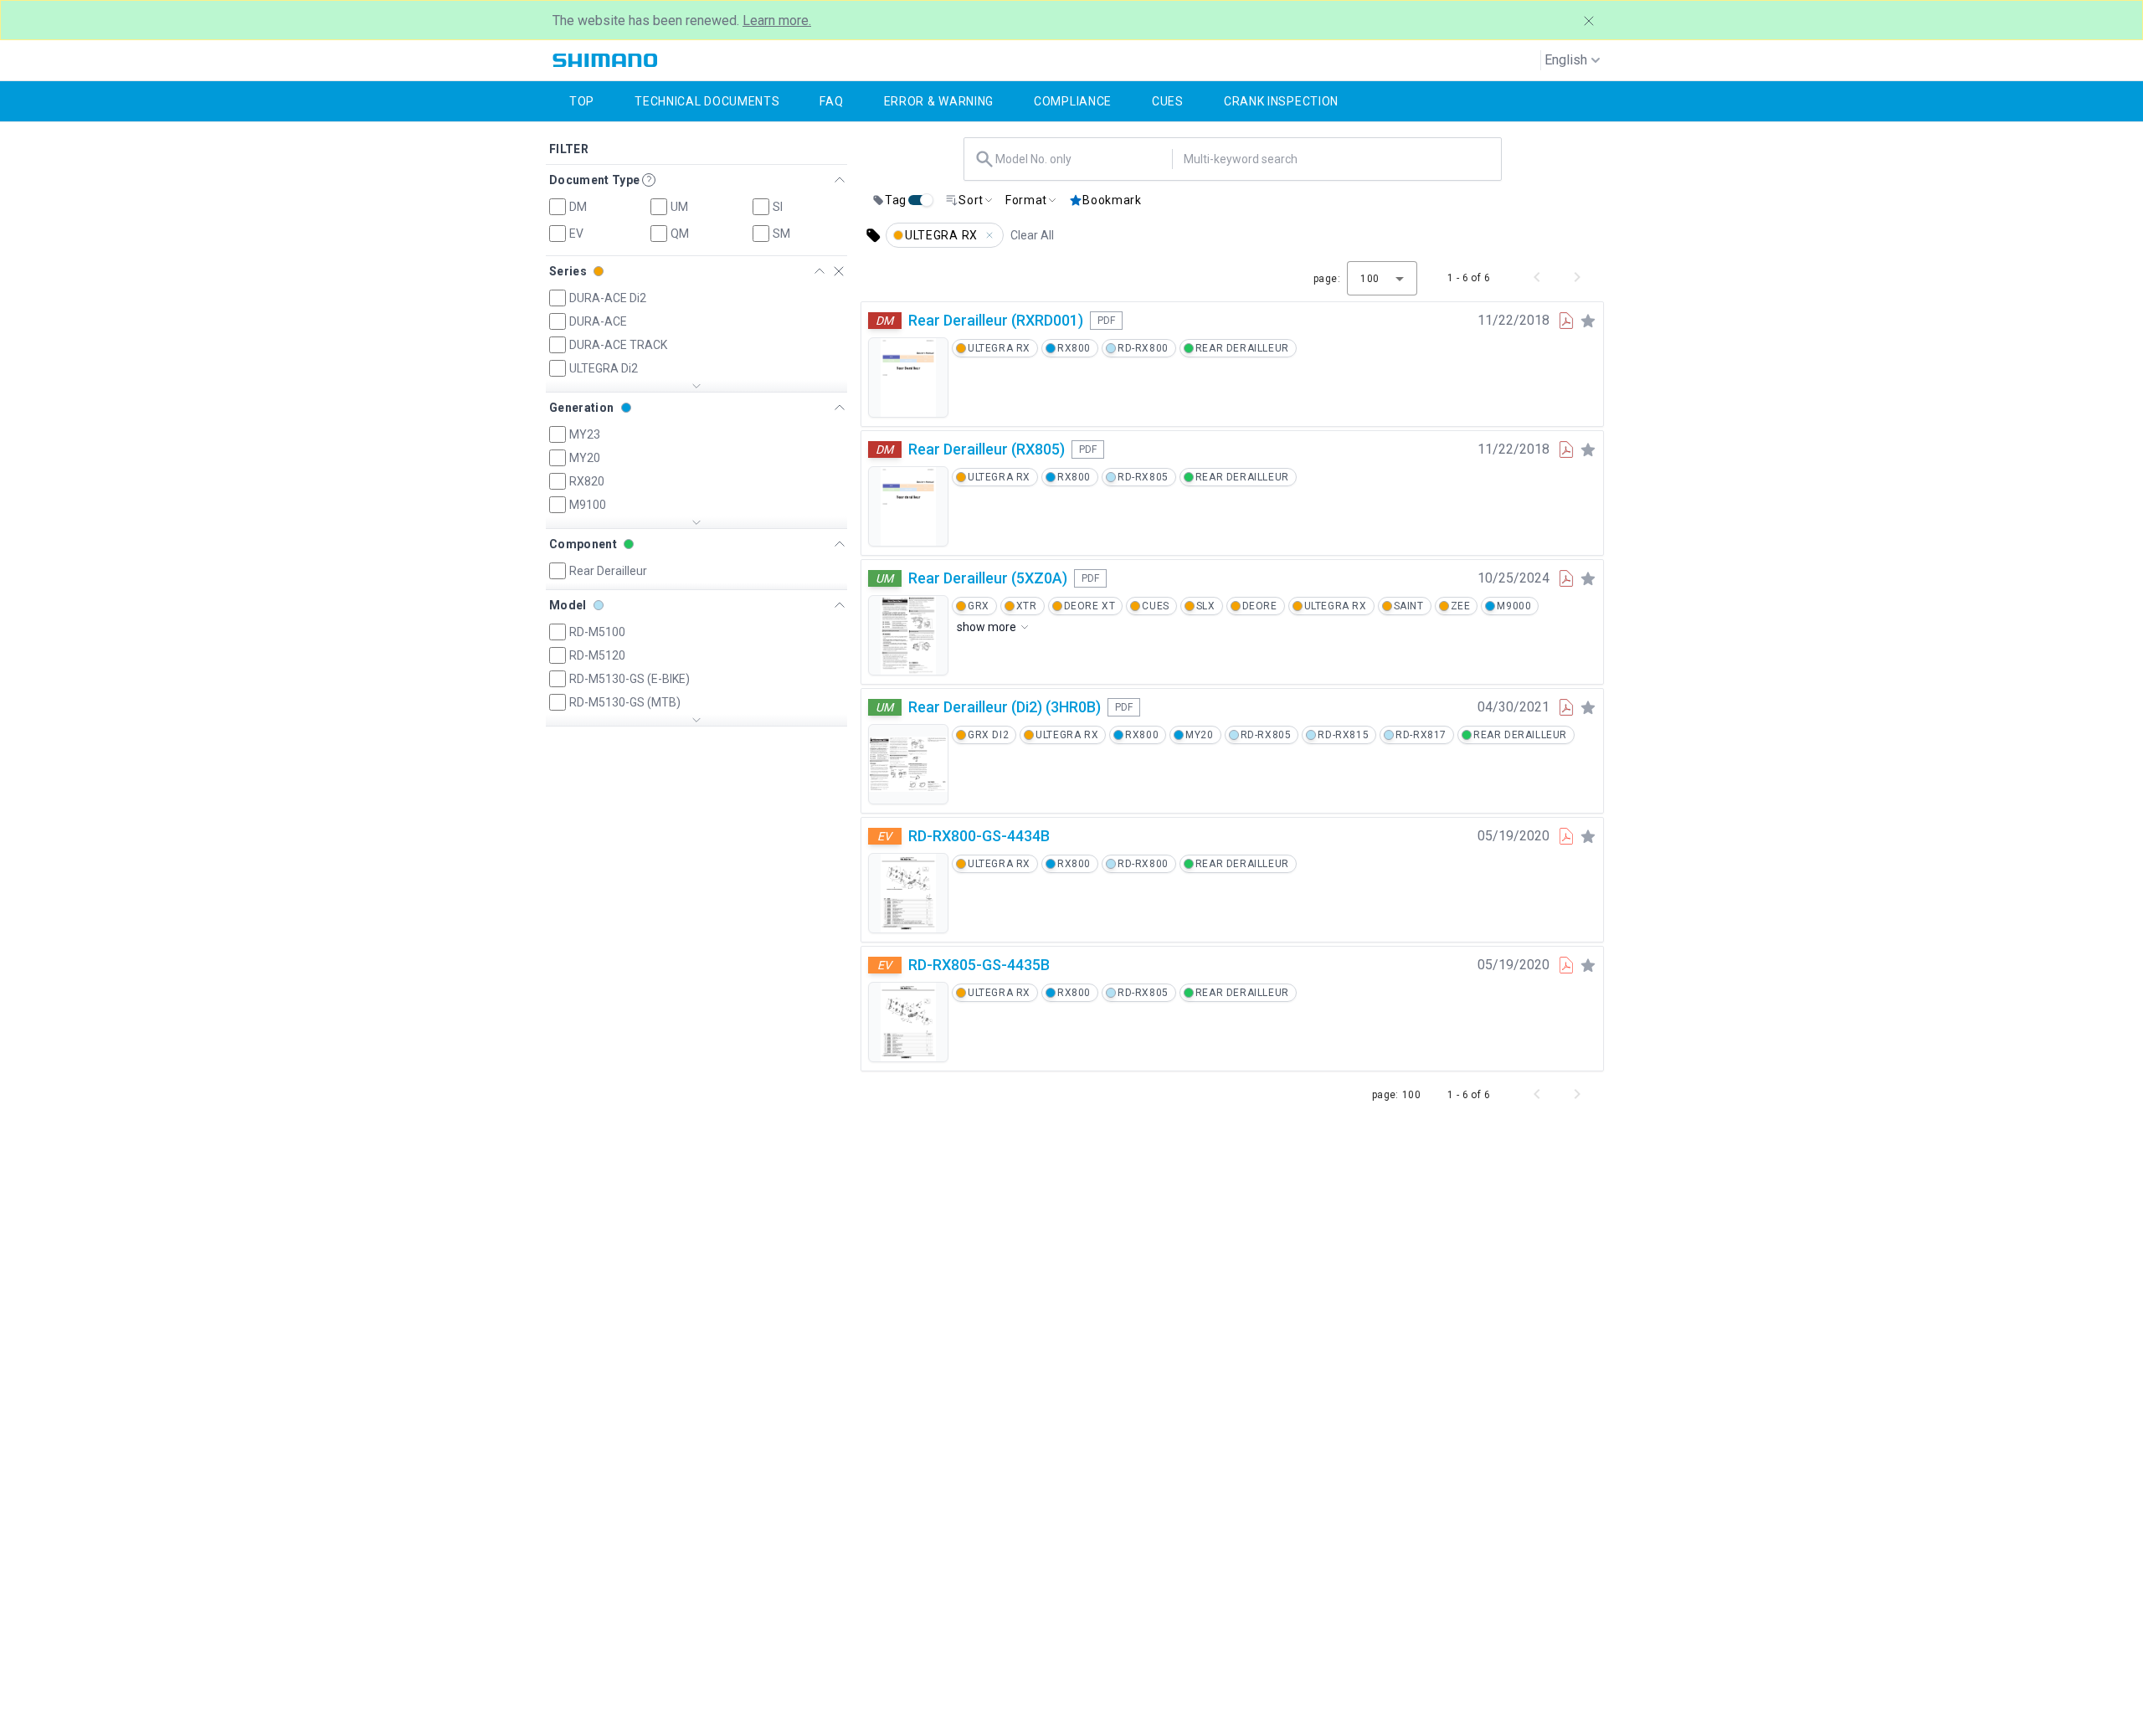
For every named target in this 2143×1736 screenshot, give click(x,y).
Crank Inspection (1281, 101)
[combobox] (1082, 159)
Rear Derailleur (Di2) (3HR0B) (1005, 707)
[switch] (920, 200)
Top (582, 101)
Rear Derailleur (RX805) (987, 449)
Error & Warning (939, 101)
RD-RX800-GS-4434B (979, 836)
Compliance (1073, 101)
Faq (831, 101)
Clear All (1032, 235)
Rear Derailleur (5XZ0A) (988, 578)
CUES (1168, 101)
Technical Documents (707, 101)
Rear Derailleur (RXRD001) (996, 320)
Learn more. (777, 21)
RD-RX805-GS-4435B (979, 965)
